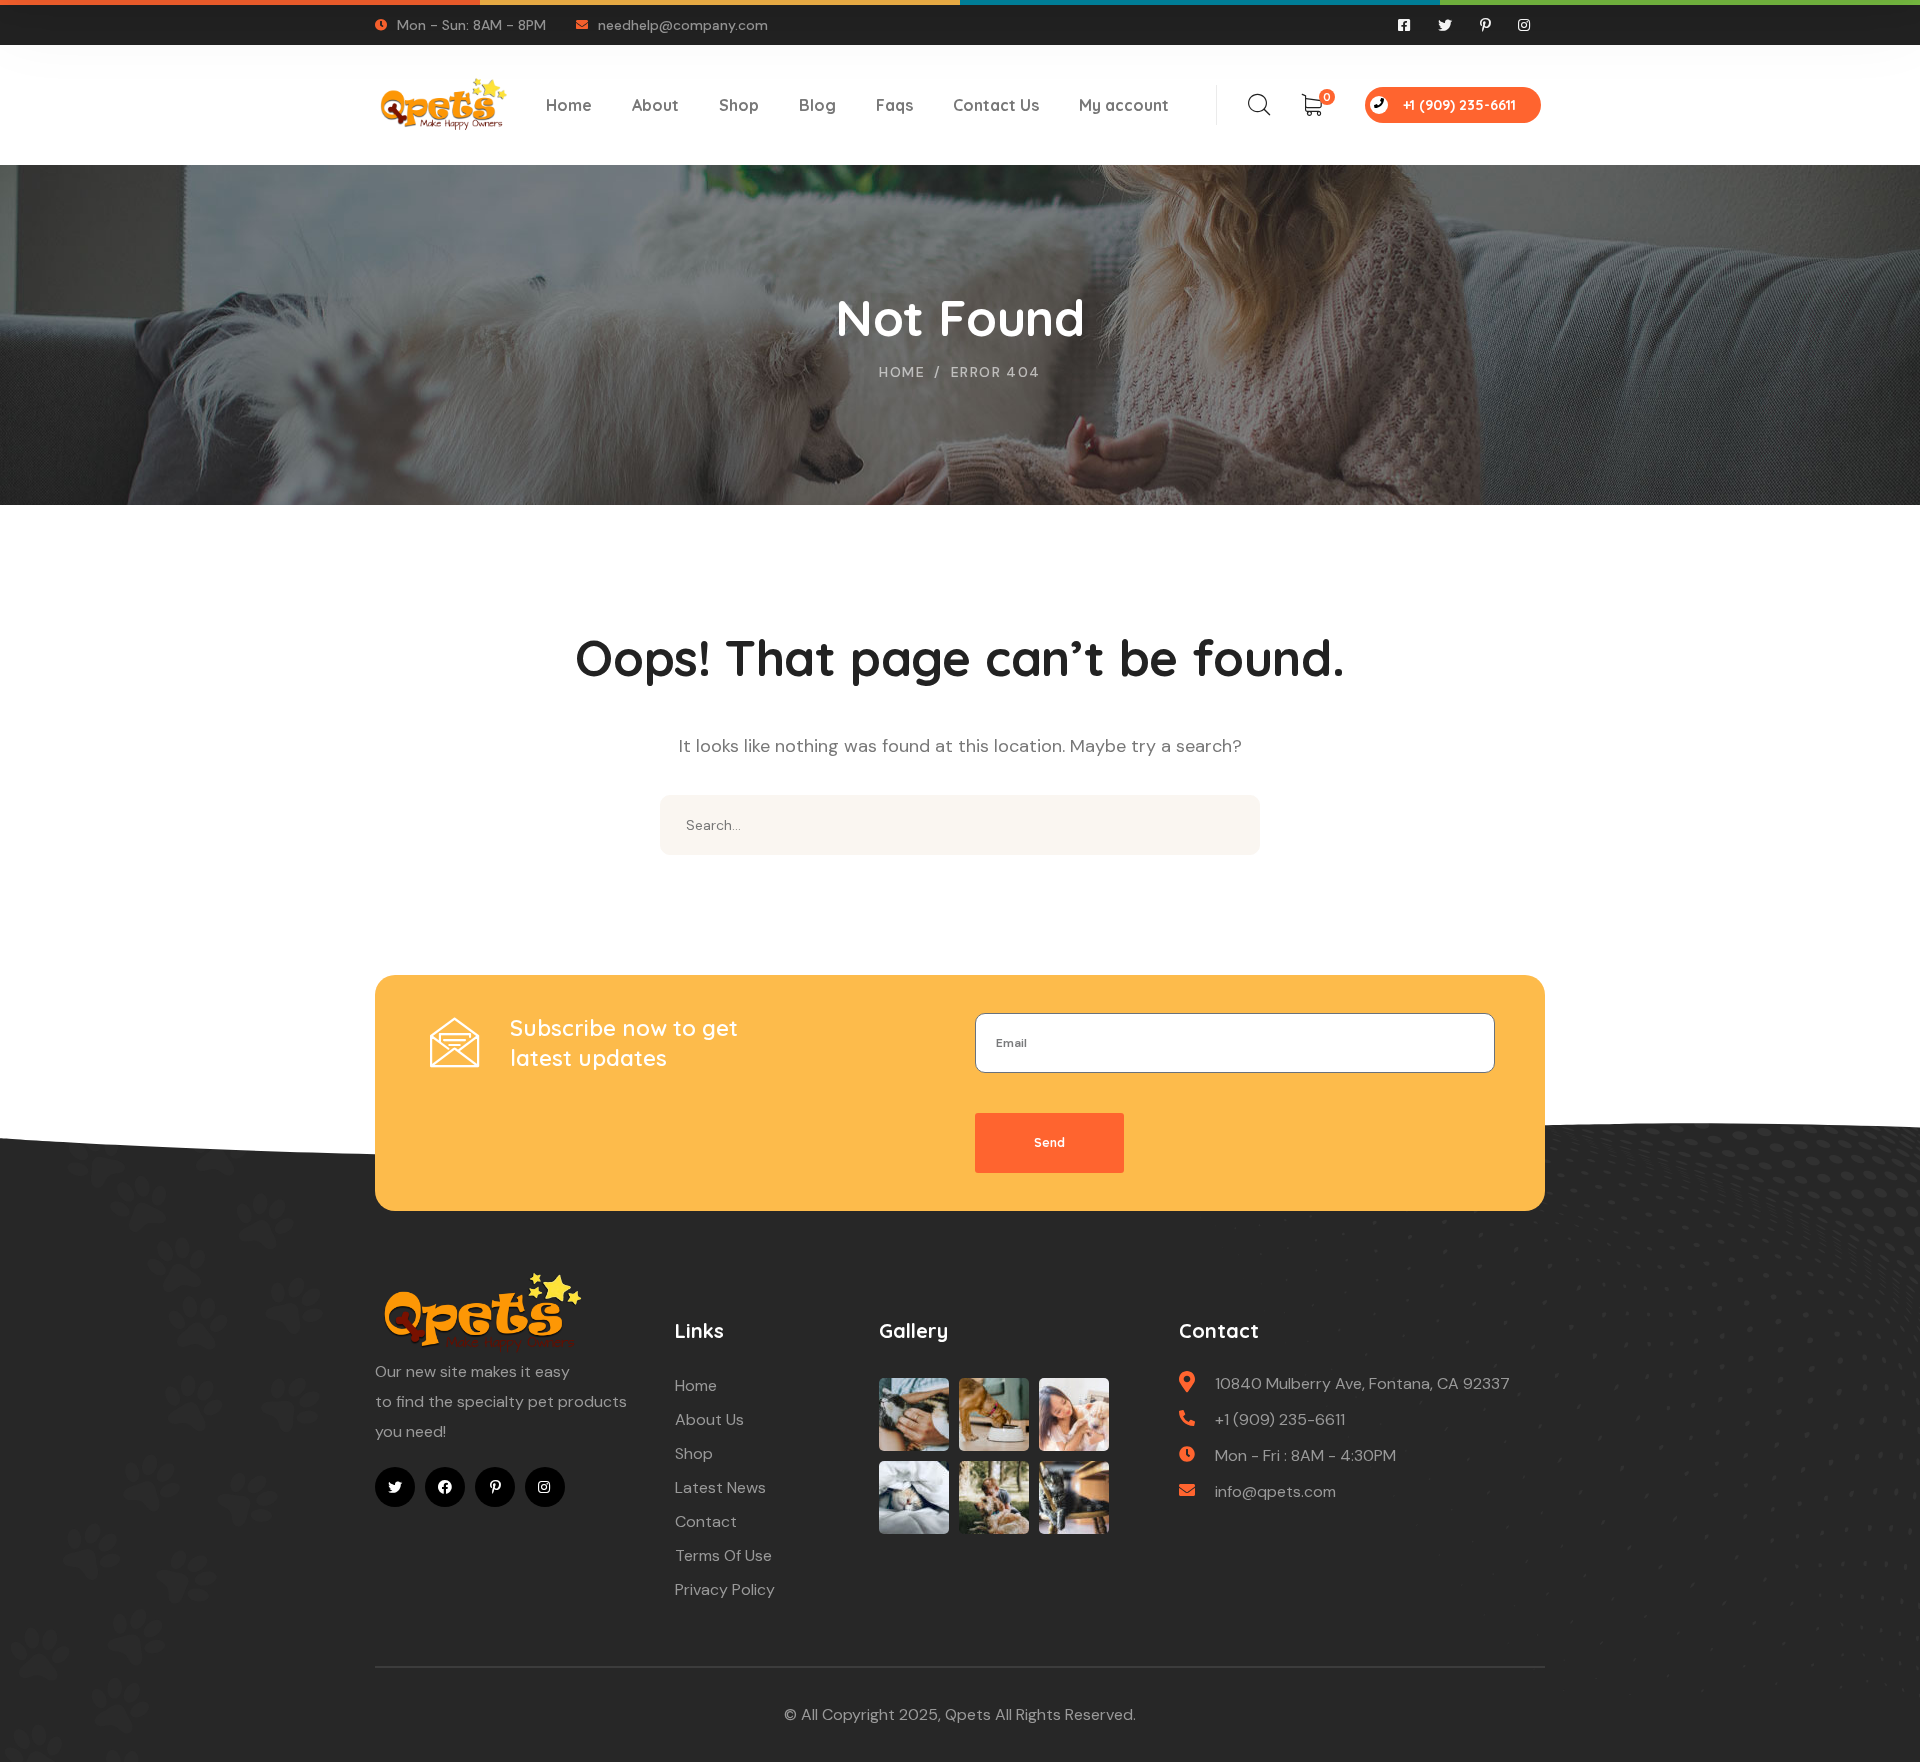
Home (902, 372)
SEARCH (1230, 825)
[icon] (1405, 25)
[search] (1259, 105)
